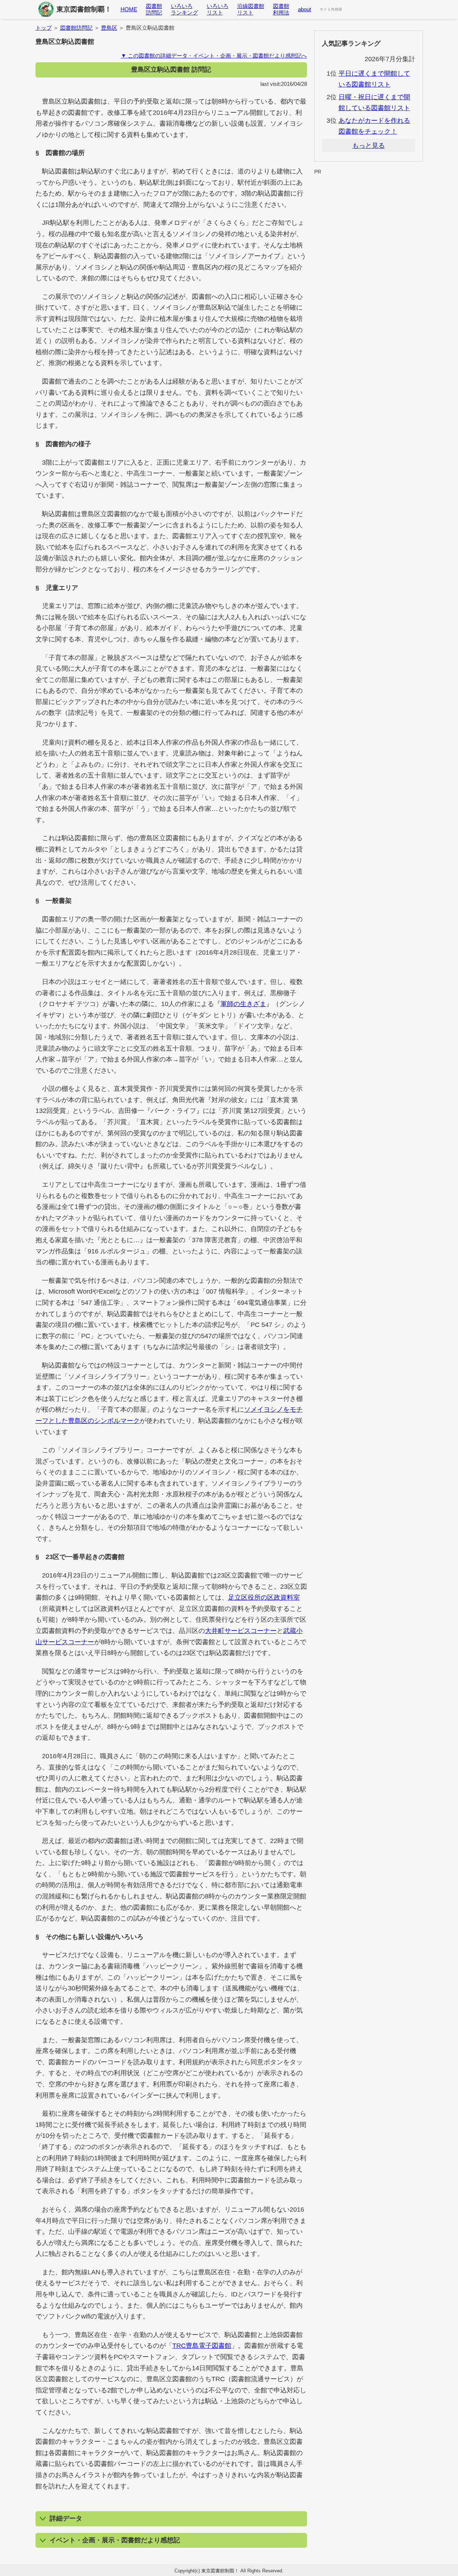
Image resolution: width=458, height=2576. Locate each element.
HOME (129, 9)
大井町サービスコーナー (241, 1631)
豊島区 (109, 28)
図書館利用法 (281, 9)
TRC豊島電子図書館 (202, 2346)
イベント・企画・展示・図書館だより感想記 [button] (115, 2540)
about (304, 9)
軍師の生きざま (243, 1004)
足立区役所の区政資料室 (264, 1597)
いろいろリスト (218, 9)
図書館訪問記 (154, 9)
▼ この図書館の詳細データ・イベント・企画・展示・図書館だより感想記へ (214, 56)
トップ (44, 28)
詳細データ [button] (66, 2518)
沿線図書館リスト (251, 9)
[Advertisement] (369, 193)
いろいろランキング (184, 9)
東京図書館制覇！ (84, 9)
